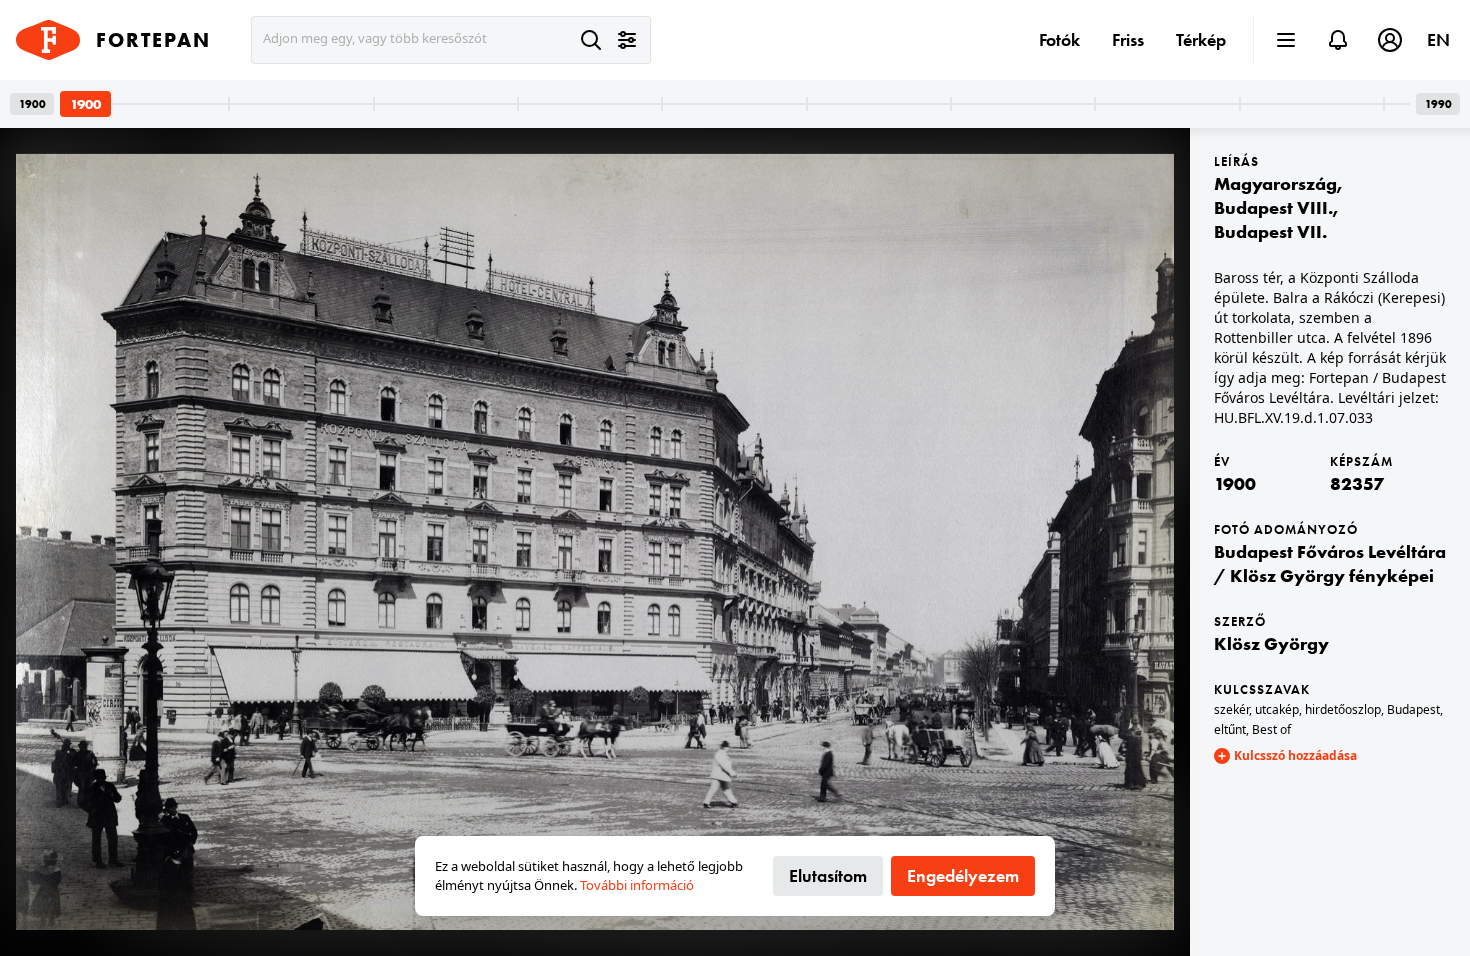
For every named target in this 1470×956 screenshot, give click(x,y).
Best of (1271, 729)
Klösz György (1271, 643)
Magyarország (1275, 183)
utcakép (1277, 709)
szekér (1231, 709)
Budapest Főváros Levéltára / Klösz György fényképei (1330, 563)
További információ (637, 885)
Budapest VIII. (1273, 207)
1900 (1235, 483)
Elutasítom (828, 875)
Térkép (1201, 39)
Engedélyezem (963, 875)
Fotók (1059, 39)
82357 (1357, 483)
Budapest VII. (1270, 231)
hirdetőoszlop (1343, 709)
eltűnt (1230, 729)
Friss (1128, 39)
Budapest (1413, 709)
